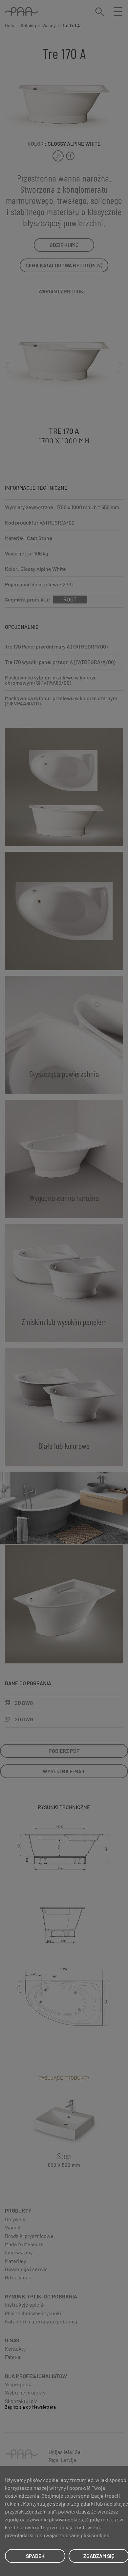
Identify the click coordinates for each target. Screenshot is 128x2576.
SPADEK (35, 2556)
